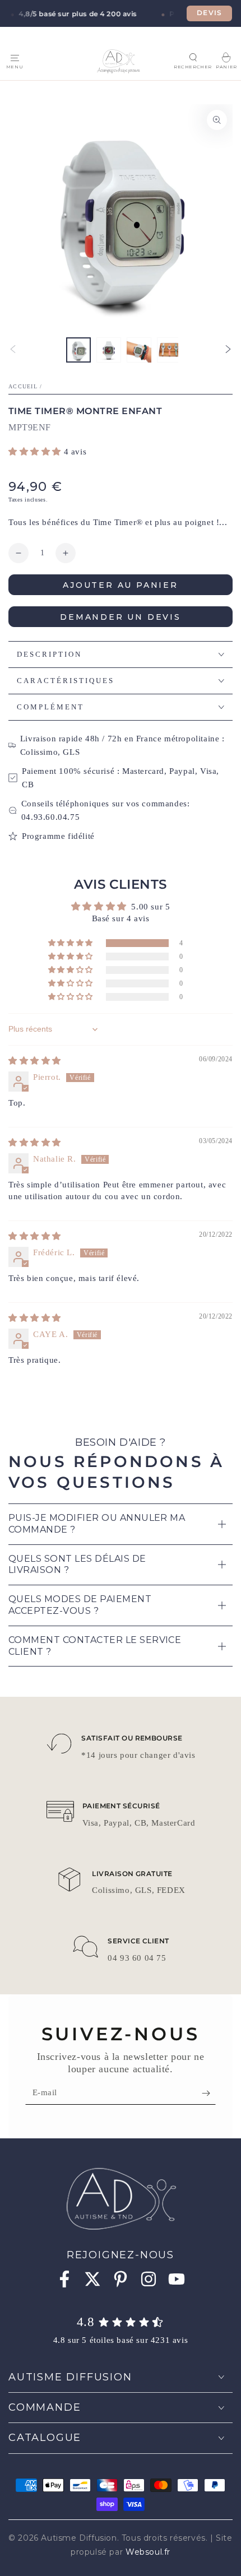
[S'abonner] (209, 2094)
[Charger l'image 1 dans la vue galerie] (78, 350)
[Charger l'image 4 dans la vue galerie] (169, 350)
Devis (209, 13)
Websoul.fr (148, 2552)
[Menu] (15, 58)
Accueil (23, 386)
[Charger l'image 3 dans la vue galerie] (139, 350)
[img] (35, 1061)
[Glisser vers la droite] (228, 350)
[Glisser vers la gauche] (13, 350)
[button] (193, 57)
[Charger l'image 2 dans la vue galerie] (109, 350)
